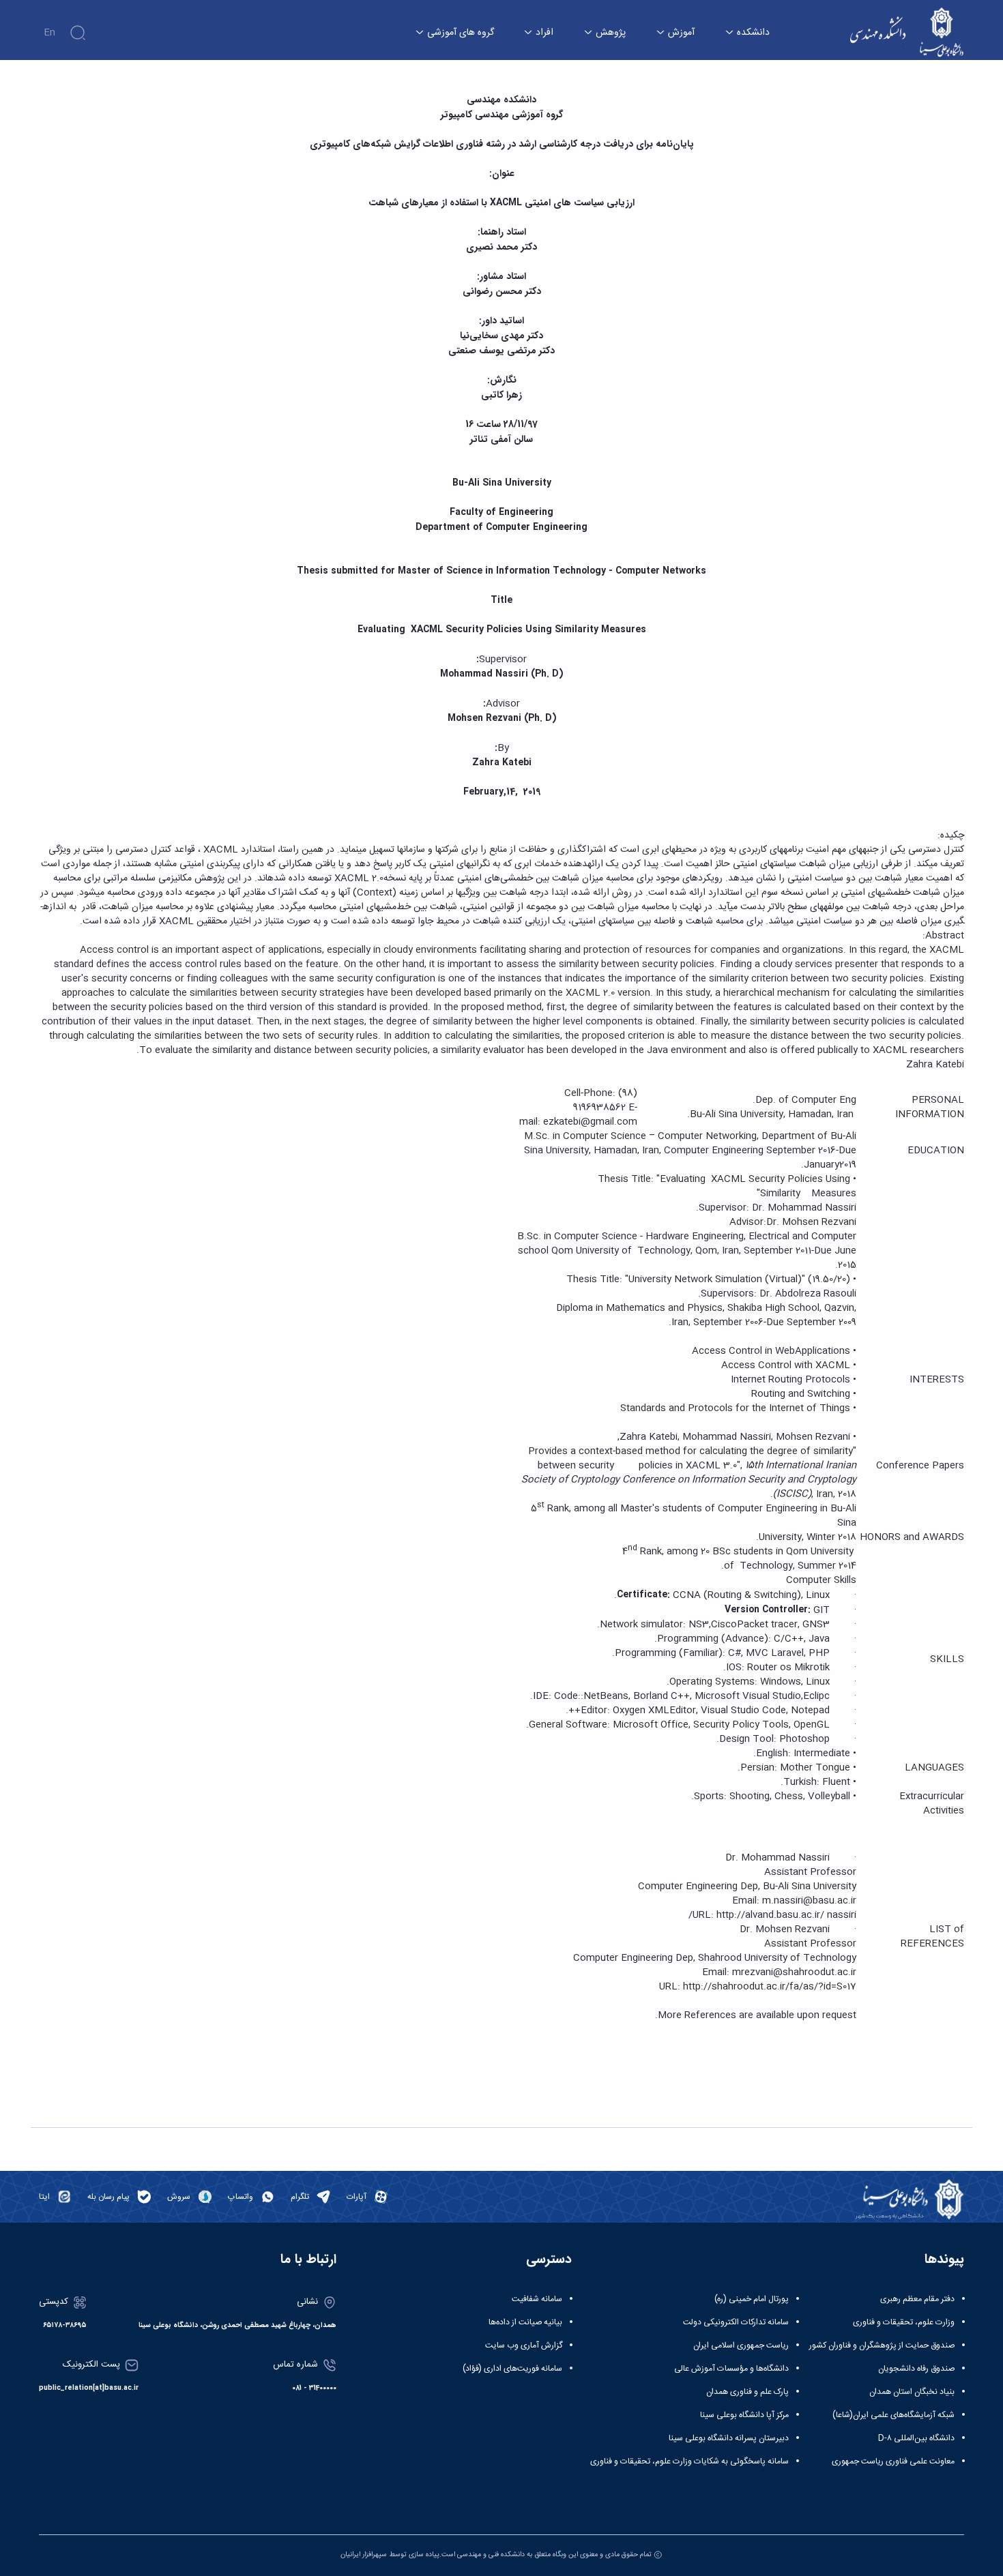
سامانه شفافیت (537, 2299)
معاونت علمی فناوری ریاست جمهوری (893, 2461)
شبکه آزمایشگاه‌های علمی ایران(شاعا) (893, 2415)
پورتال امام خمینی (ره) (752, 2299)
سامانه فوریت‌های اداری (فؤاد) (512, 2369)
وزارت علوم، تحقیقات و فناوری (904, 2322)
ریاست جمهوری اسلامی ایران (741, 2345)
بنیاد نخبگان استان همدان (912, 2392)
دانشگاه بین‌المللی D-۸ (916, 2438)
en (49, 33)
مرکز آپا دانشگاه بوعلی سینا (744, 2415)
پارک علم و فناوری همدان (747, 2392)
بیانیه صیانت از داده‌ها (525, 2322)
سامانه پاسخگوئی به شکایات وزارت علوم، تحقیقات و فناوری (689, 2461)
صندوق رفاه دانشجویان (916, 2369)
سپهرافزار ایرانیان (364, 2555)
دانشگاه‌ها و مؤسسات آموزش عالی (731, 2369)
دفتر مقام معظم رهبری (917, 2299)
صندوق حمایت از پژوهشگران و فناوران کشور (882, 2345)
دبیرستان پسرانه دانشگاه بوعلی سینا (729, 2438)
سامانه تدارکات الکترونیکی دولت (736, 2322)
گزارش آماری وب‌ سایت (524, 2345)
